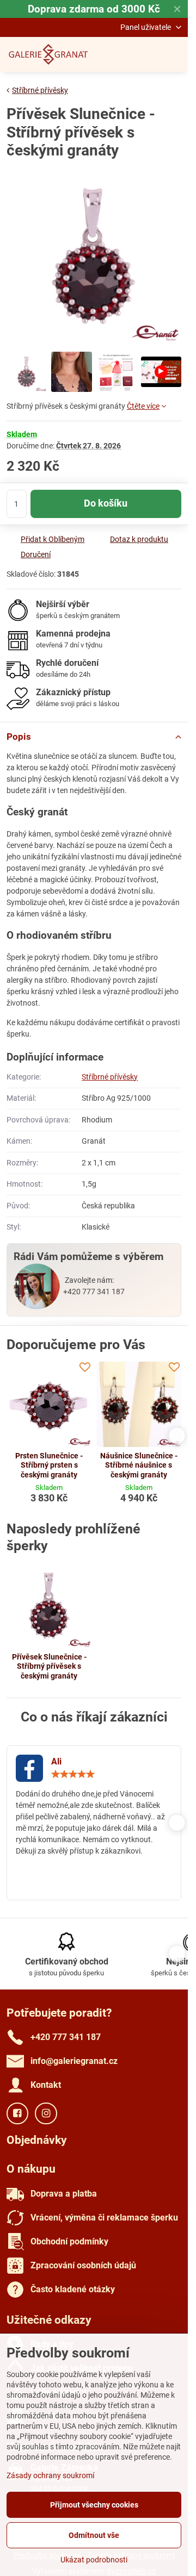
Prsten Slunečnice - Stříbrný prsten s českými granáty (49, 1465)
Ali (56, 1761)
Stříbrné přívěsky (110, 1077)
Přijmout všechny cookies (94, 2505)
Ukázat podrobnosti (94, 2560)
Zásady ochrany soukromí (50, 2475)
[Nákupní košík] (149, 54)
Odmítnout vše (94, 2535)
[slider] (73, 1774)
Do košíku (106, 503)
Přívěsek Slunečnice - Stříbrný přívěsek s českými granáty (49, 1666)
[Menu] (175, 54)
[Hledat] (122, 54)
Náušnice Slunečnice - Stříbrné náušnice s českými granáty (139, 1465)
